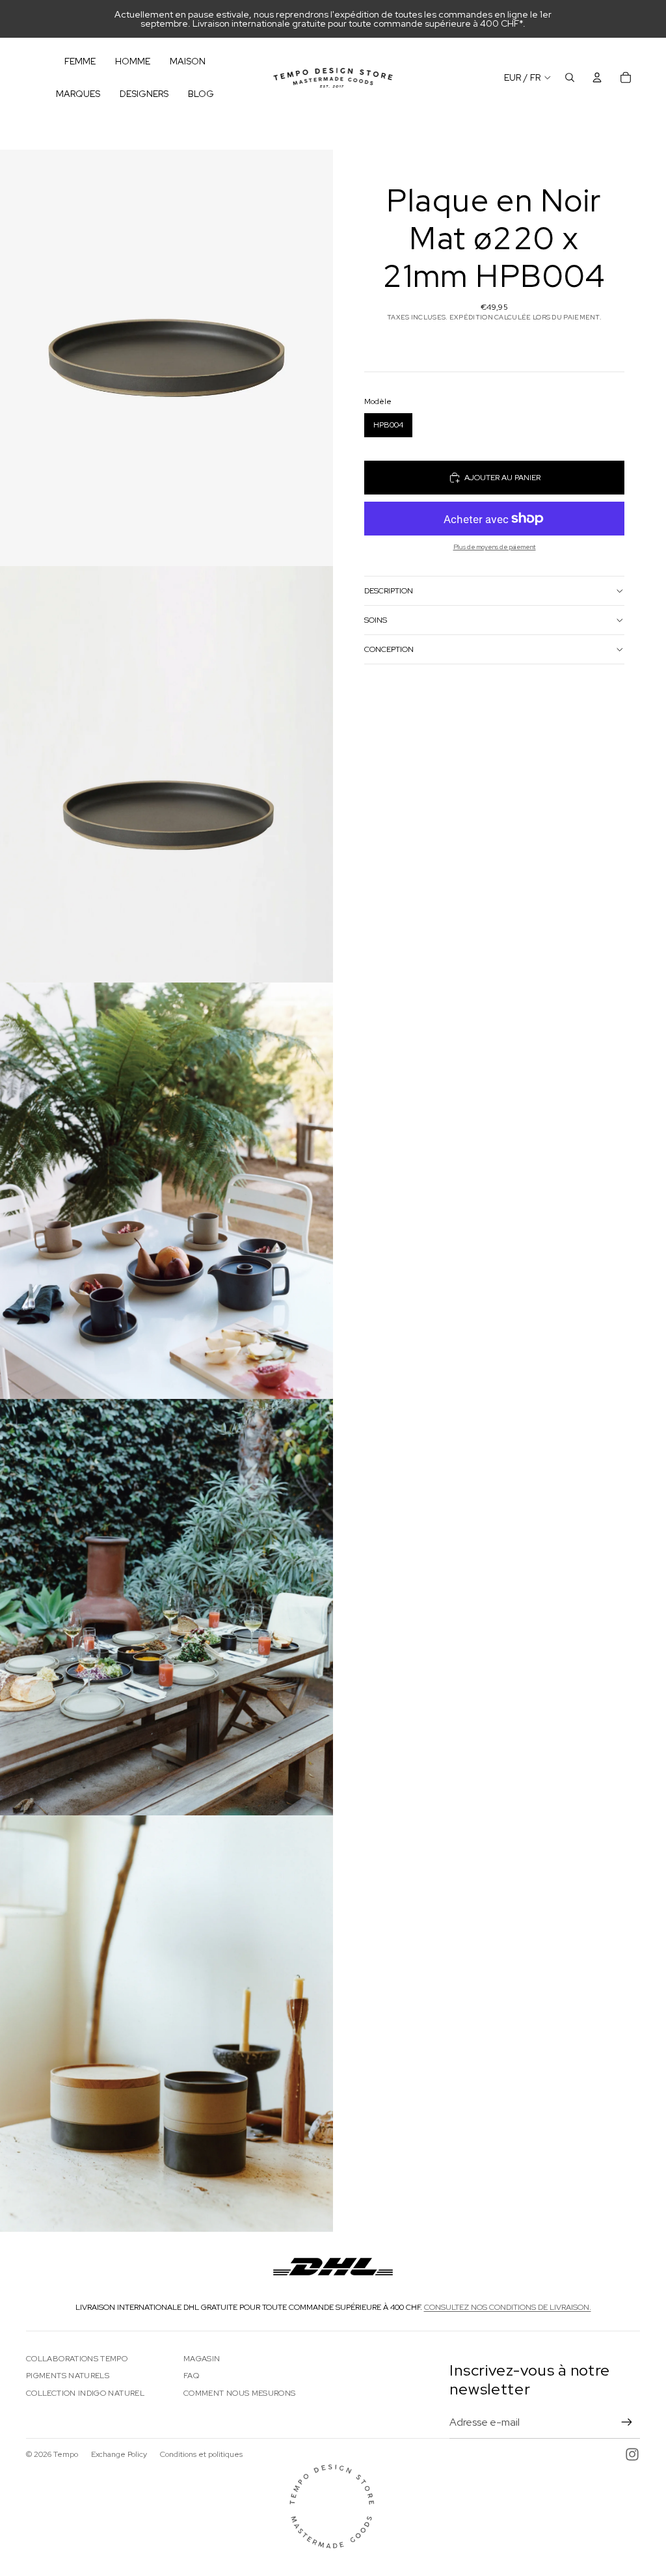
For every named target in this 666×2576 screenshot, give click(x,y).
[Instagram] (632, 2454)
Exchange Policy (119, 2454)
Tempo (66, 2454)
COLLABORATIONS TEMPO (77, 2359)
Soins (376, 620)
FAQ (191, 2376)
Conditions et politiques (201, 2454)
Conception (389, 649)
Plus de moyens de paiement (495, 547)
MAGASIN (202, 2359)
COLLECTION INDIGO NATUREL (85, 2393)
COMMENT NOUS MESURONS (240, 2393)
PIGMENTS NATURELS (68, 2376)
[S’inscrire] (627, 2422)
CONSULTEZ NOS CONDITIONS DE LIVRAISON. (508, 2307)
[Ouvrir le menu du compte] (597, 77)
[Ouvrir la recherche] (570, 77)
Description (389, 591)
